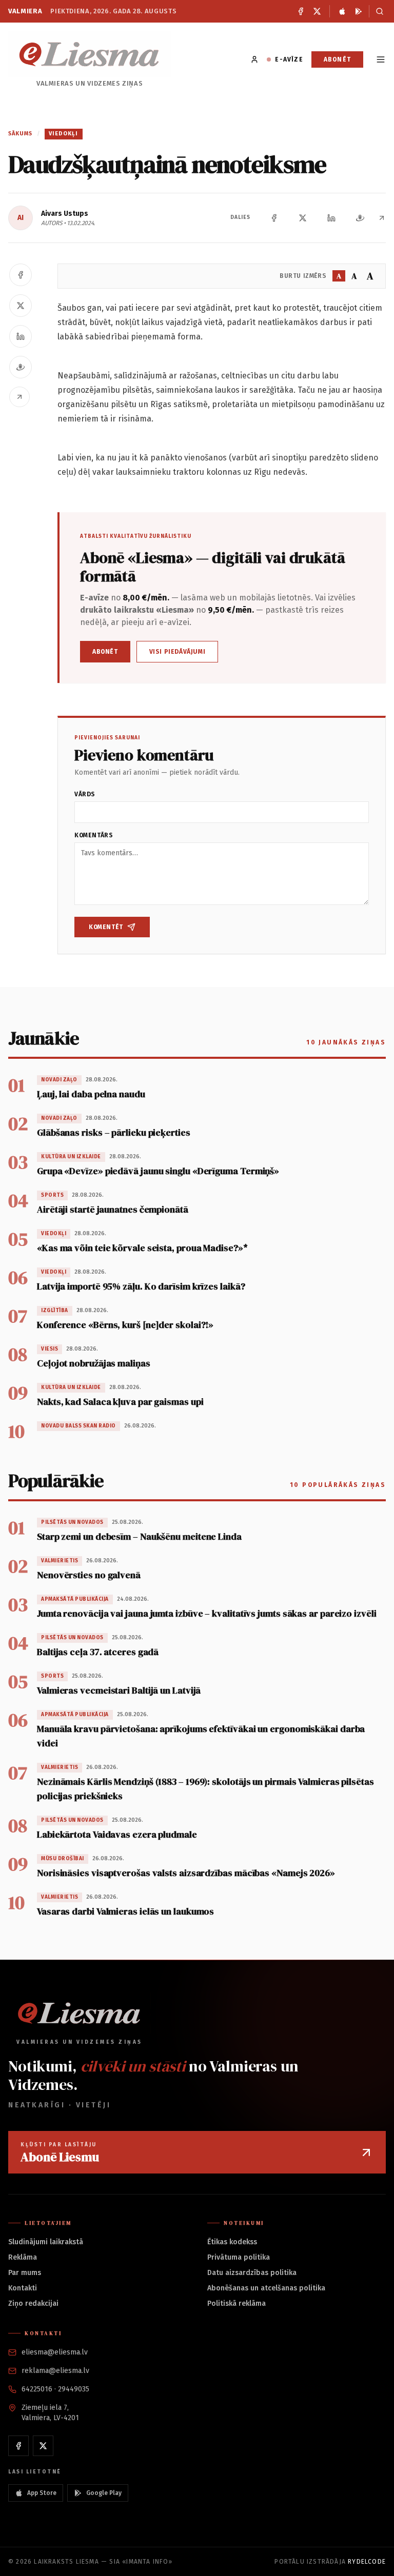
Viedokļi (64, 134)
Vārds (85, 794)
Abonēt (337, 59)
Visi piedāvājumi (178, 652)
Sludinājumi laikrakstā (46, 2242)
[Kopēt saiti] (382, 218)
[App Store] (342, 11)
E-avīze (289, 59)
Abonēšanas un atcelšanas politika (266, 2288)
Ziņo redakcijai (33, 2303)
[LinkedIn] (331, 218)
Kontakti (23, 2288)
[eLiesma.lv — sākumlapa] (90, 54)
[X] (317, 11)
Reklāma (23, 2257)
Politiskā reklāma (237, 2303)
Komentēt (106, 927)
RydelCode (367, 2562)
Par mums (25, 2273)
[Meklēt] (377, 11)
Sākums (21, 134)
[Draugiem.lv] (360, 218)
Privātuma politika (239, 2257)
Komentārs (94, 835)
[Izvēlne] (381, 59)
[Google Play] (359, 11)
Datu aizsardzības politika (252, 2273)
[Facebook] (301, 11)
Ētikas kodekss (232, 2242)
